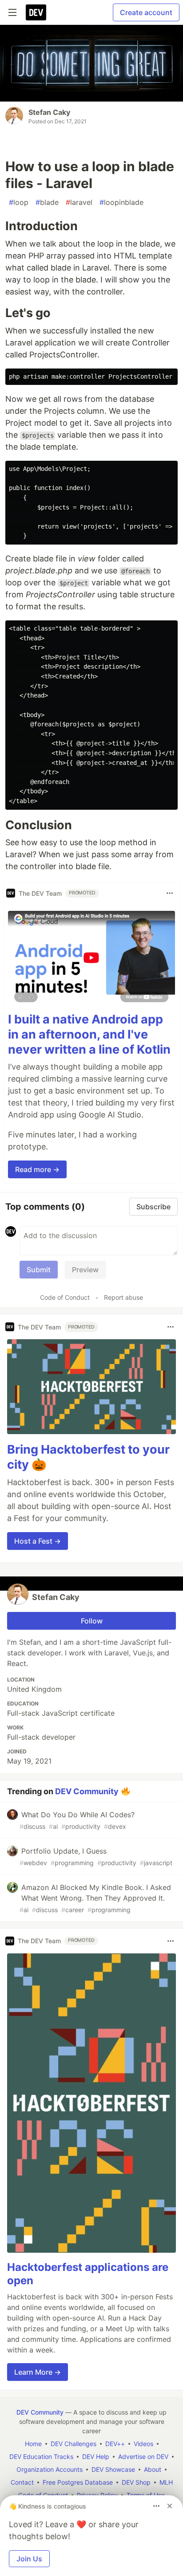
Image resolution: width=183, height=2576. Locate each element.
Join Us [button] (29, 2559)
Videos (143, 2444)
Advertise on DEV (143, 2456)
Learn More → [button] (38, 2372)
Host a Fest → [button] (38, 1541)
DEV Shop (136, 2482)
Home (33, 2444)
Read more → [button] (37, 1169)
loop (19, 202)
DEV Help (96, 2456)
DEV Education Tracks (41, 2456)
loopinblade (121, 202)
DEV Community (87, 1791)
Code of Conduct (65, 1297)
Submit (39, 1270)
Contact (22, 2482)
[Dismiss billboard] (170, 2506)
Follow (92, 1621)
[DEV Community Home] (36, 12)
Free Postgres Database (78, 2482)
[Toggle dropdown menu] (170, 893)
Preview (85, 1270)
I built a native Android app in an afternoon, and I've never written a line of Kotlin (89, 1034)
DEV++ (115, 2444)
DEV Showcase (113, 2469)
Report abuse (123, 1297)
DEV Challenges (74, 2444)
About (153, 2469)
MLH (166, 2482)
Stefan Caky (49, 112)
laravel (79, 202)
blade (47, 202)
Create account (146, 12)
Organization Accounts (50, 2469)
